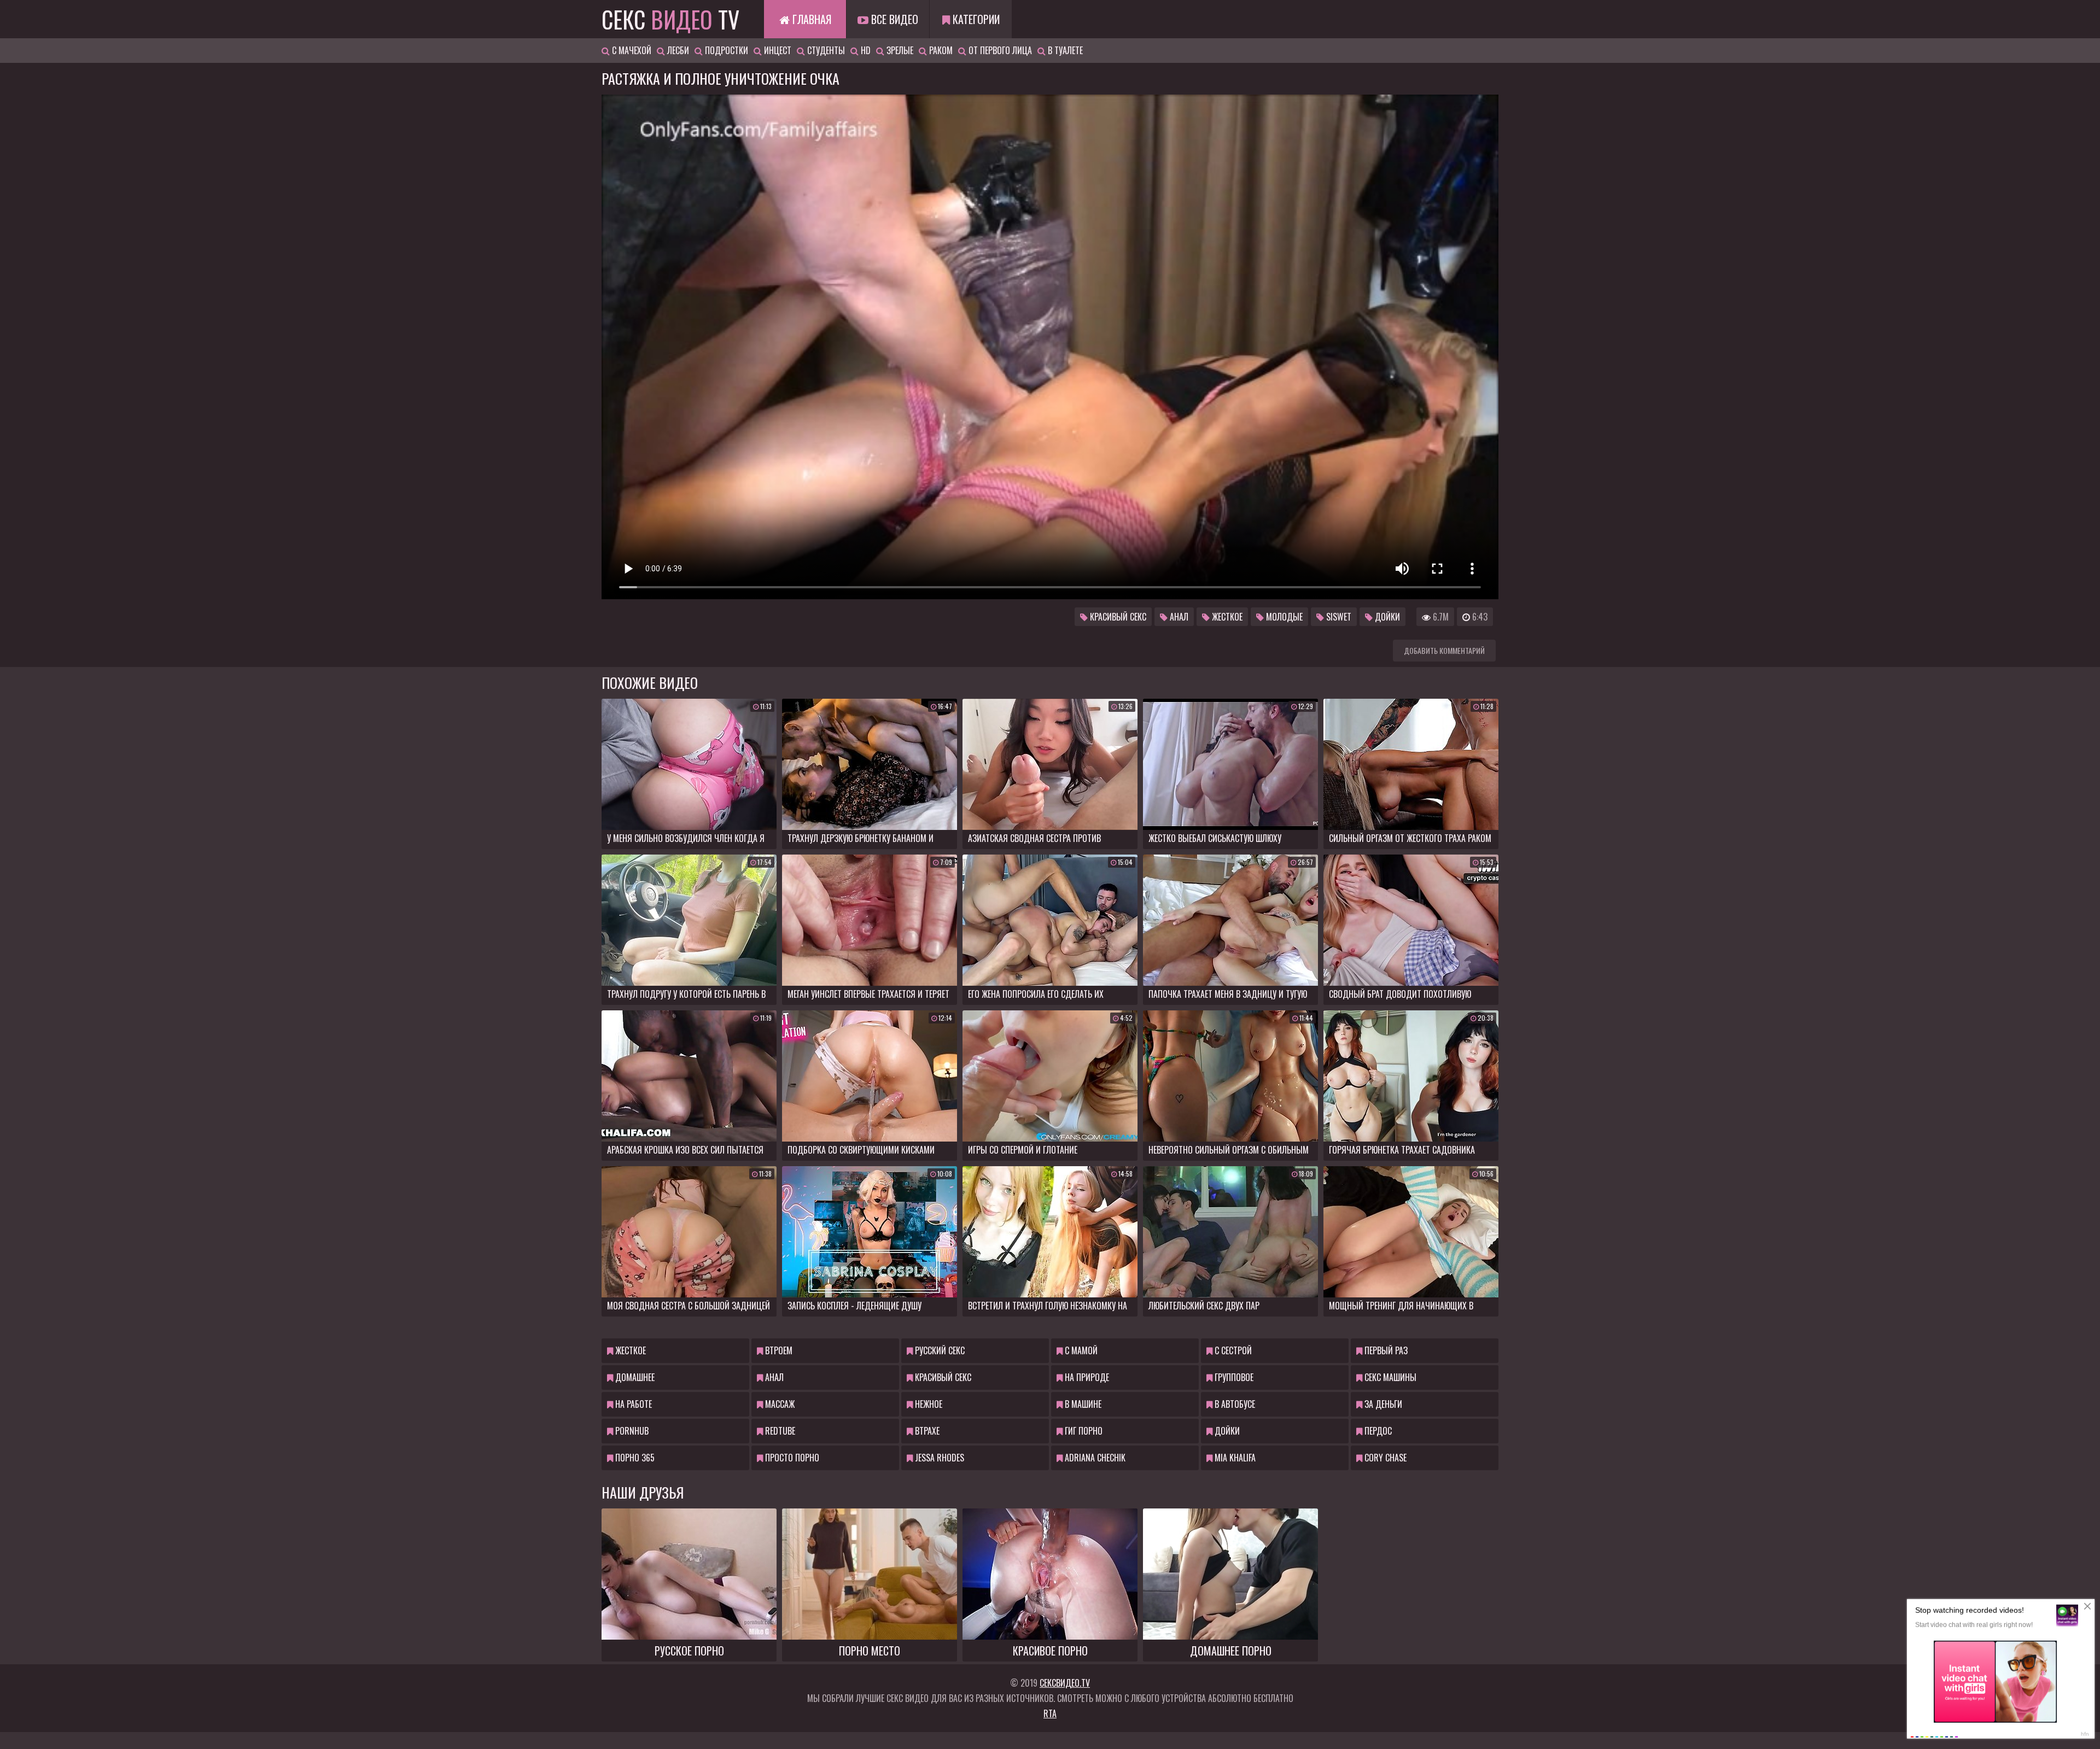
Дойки (1386, 617)
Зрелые (899, 50)
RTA (1050, 1713)
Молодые (1283, 617)
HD (865, 50)
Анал (1178, 617)
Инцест (777, 50)
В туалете (1064, 50)
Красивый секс (1117, 617)
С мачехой (631, 50)
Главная (810, 19)
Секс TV (670, 19)
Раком (940, 50)
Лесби (677, 50)
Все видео (893, 19)
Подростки (725, 50)
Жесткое (1226, 617)
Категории (975, 19)
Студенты (825, 50)
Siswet (1338, 617)
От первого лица (999, 50)
